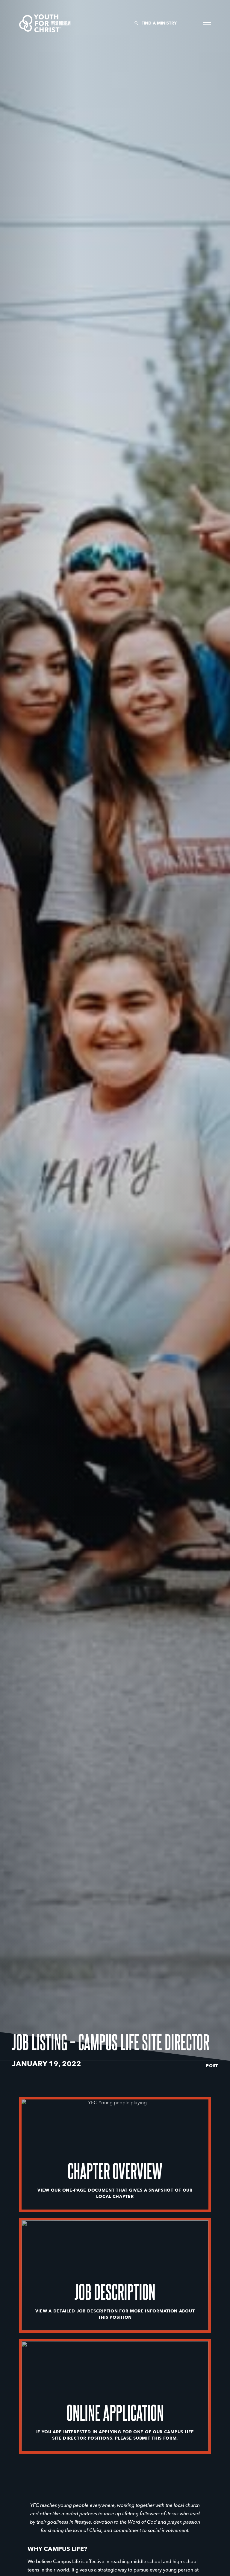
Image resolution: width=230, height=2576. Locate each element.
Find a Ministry (159, 23)
